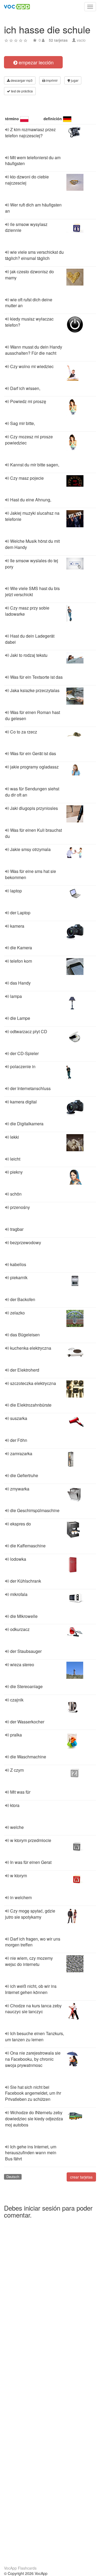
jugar (74, 80)
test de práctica (21, 91)
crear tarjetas (81, 2177)
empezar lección (35, 62)
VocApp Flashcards (20, 2568)
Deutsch (13, 2177)
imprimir (51, 80)
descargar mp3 (21, 80)
